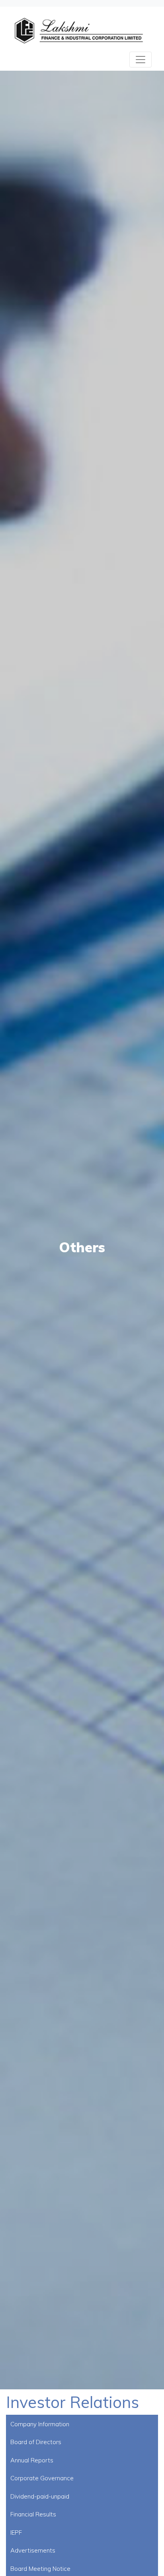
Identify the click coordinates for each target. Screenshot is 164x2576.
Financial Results (33, 2514)
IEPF (16, 2533)
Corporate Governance (42, 2478)
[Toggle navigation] (141, 60)
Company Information (40, 2424)
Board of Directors (36, 2442)
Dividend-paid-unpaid (40, 2496)
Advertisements (33, 2550)
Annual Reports (32, 2460)
